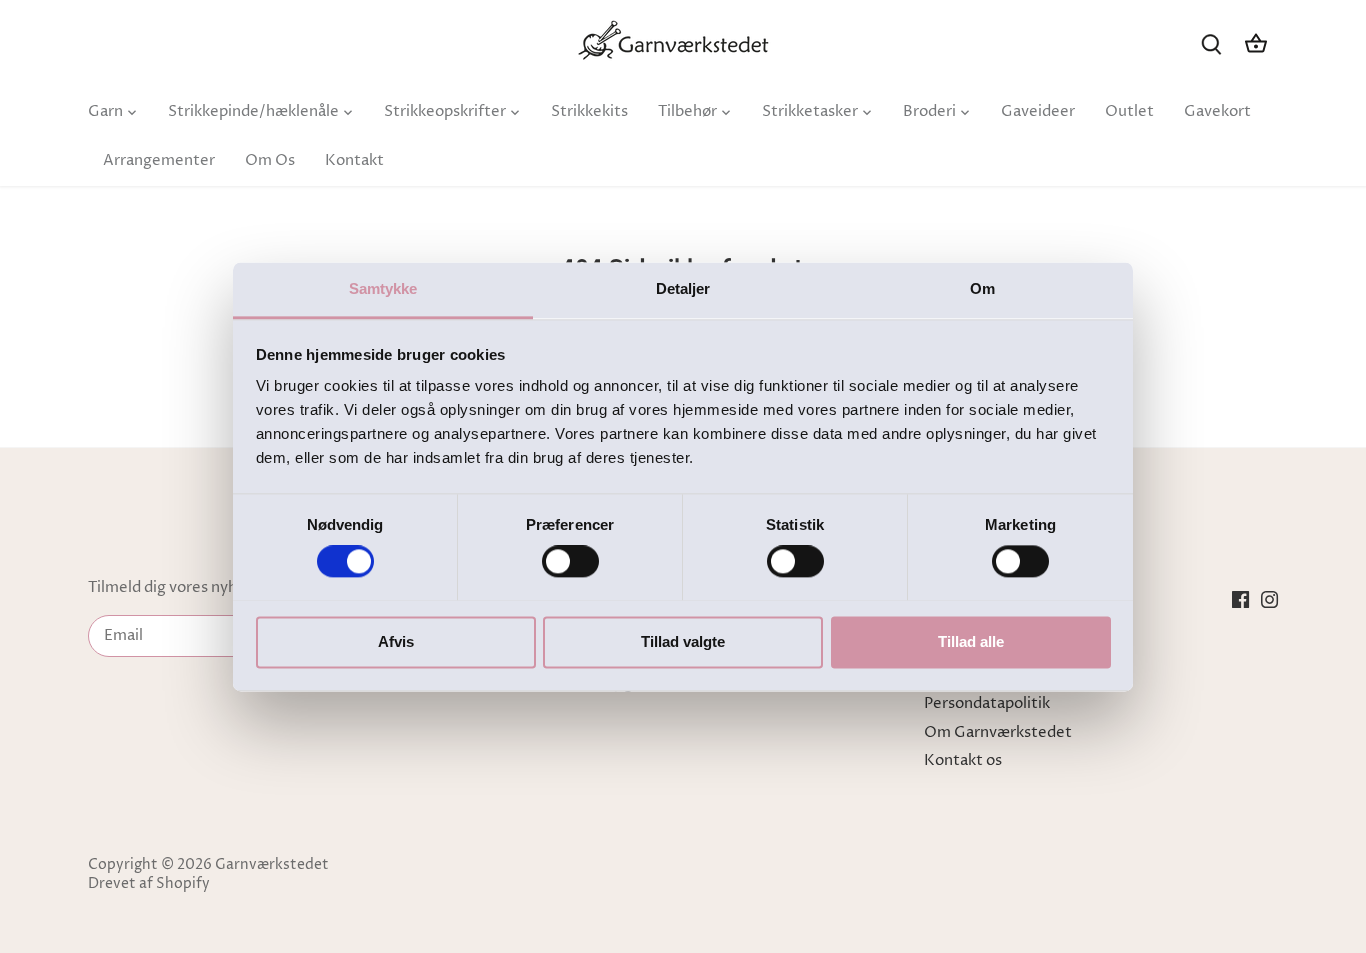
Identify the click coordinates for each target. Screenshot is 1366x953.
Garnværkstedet (272, 865)
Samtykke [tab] (383, 288)
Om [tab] (982, 288)
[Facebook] (1240, 599)
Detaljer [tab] (683, 288)
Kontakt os (963, 760)
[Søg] (1212, 43)
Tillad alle (971, 641)
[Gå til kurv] (1256, 43)
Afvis (396, 641)
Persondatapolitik (987, 703)
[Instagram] (1269, 599)
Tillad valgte (683, 641)
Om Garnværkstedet (998, 732)
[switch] (570, 561)
